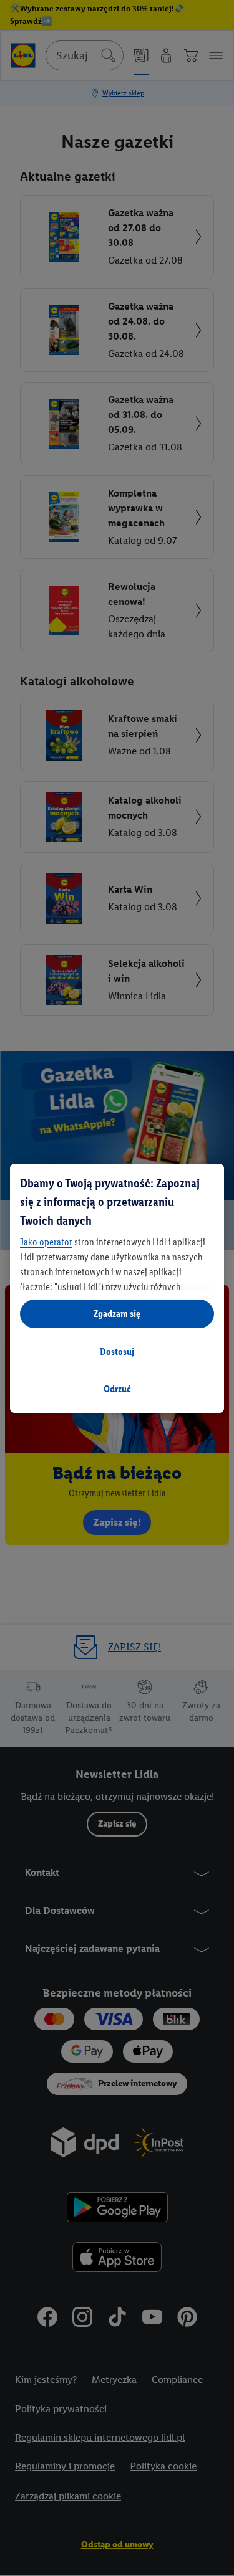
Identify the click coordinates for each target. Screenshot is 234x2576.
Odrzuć (117, 1389)
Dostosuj (117, 1352)
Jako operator (46, 1242)
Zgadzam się (117, 1314)
